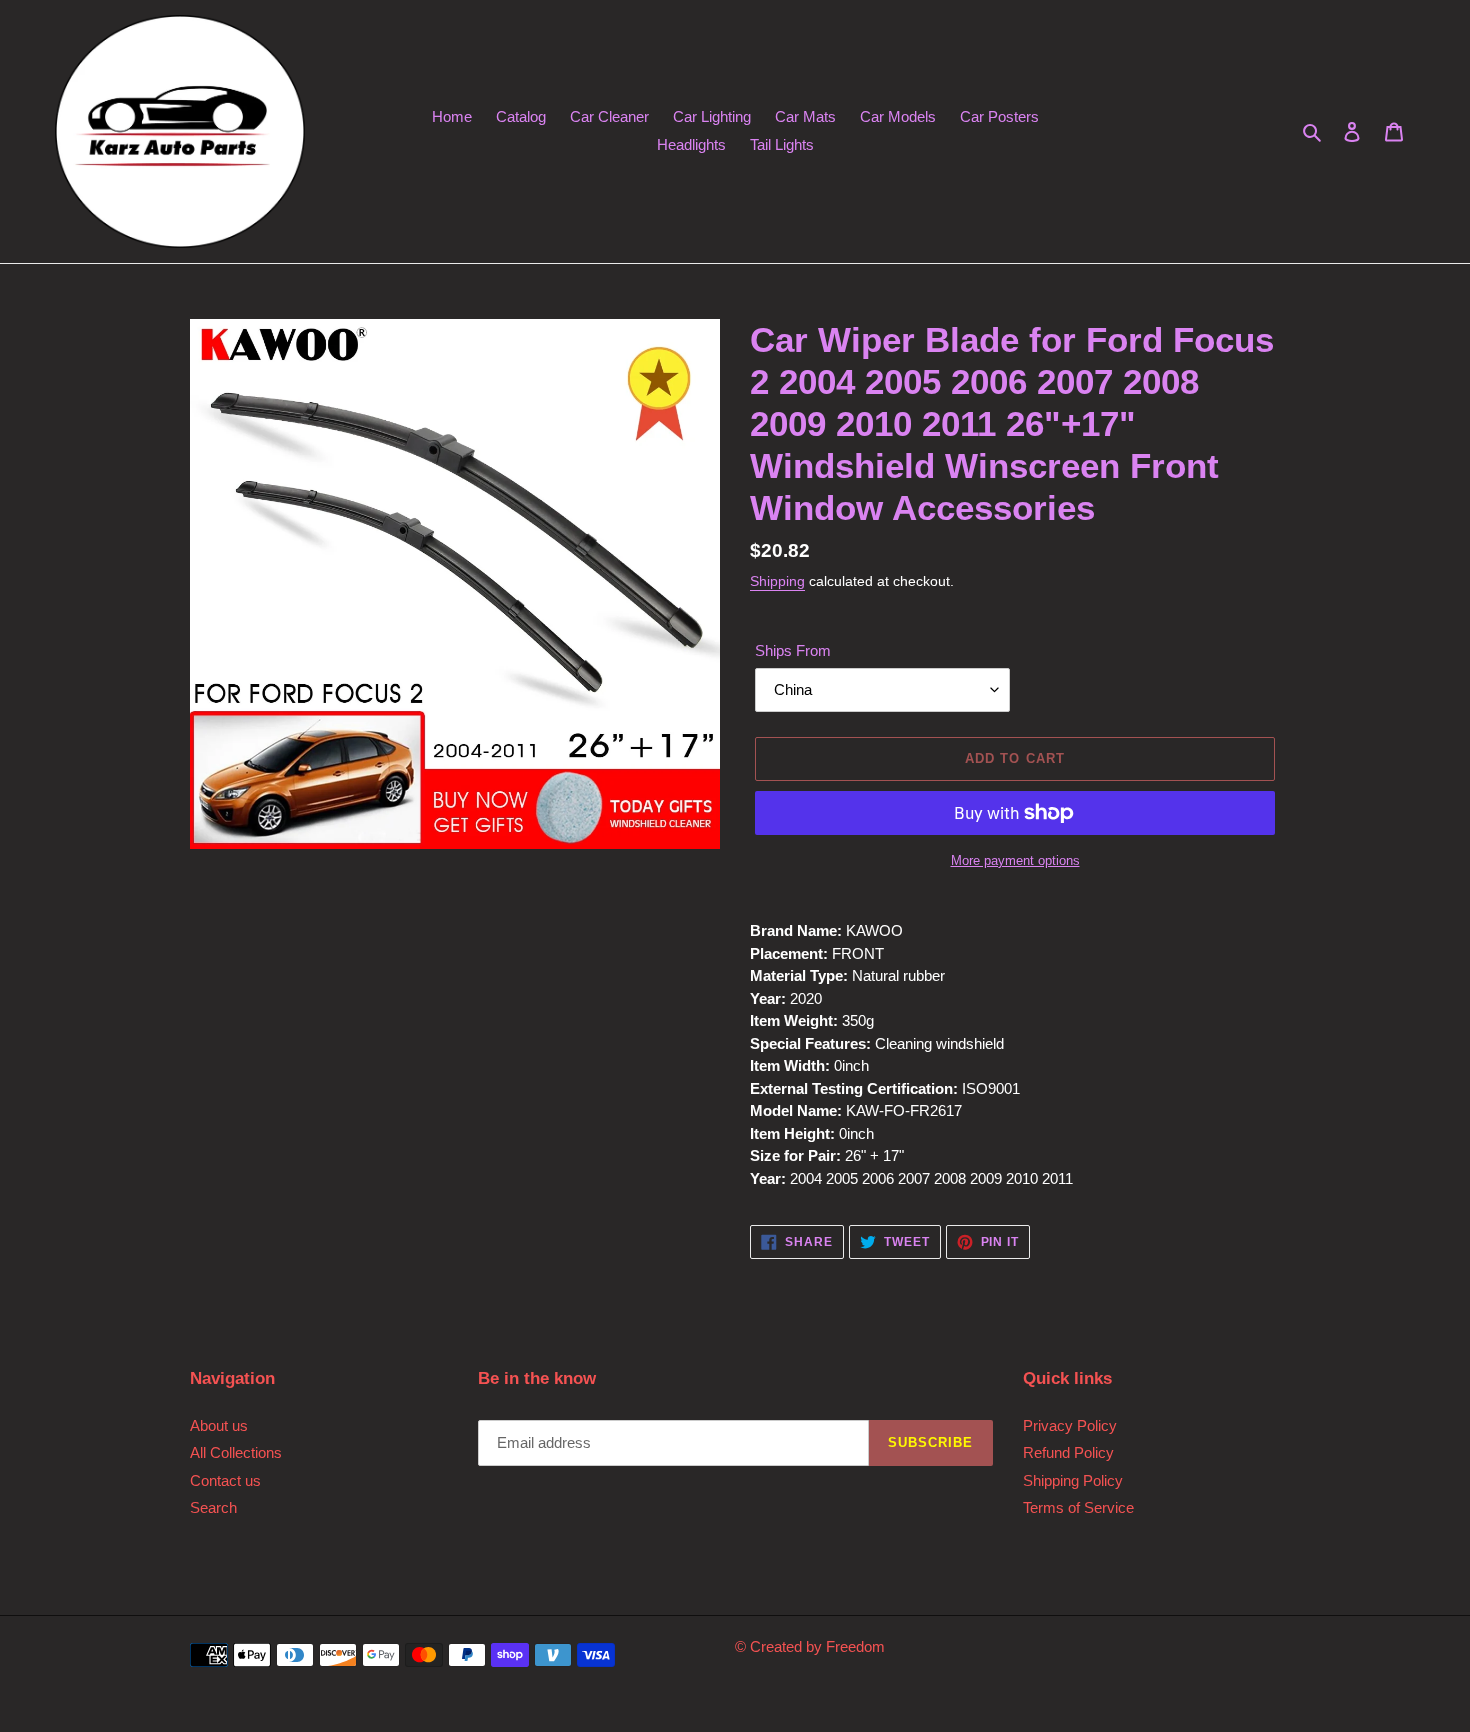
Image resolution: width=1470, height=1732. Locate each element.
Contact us (225, 1480)
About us (219, 1425)
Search (213, 1507)
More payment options (1015, 860)
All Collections (236, 1452)
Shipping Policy (1073, 1480)
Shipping (777, 581)
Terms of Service (1078, 1507)
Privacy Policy (1070, 1425)
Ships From (793, 650)
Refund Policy (1068, 1452)
